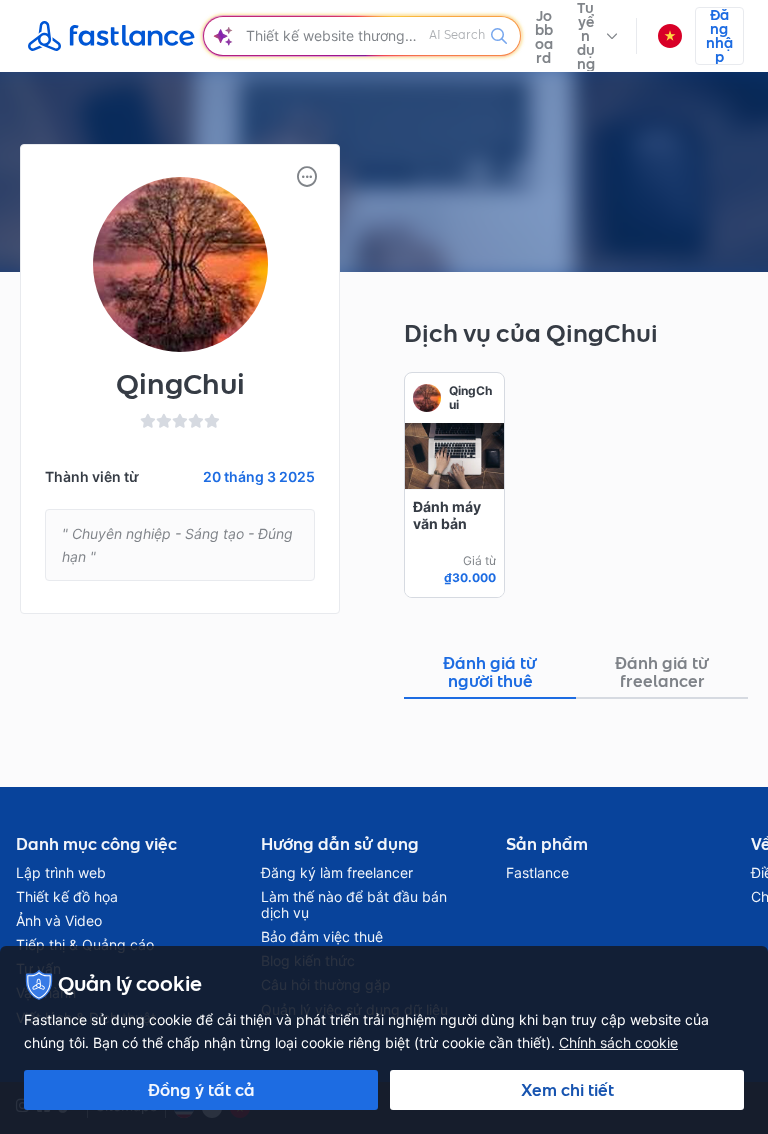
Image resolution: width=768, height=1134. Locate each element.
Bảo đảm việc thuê (322, 937)
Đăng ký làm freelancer (337, 873)
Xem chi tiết (567, 1090)
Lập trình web (61, 873)
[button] (597, 36)
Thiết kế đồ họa (67, 897)
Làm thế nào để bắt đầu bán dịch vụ (354, 905)
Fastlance (537, 873)
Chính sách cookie (618, 1042)
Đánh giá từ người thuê (490, 672)
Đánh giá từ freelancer (662, 672)
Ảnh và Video (59, 921)
